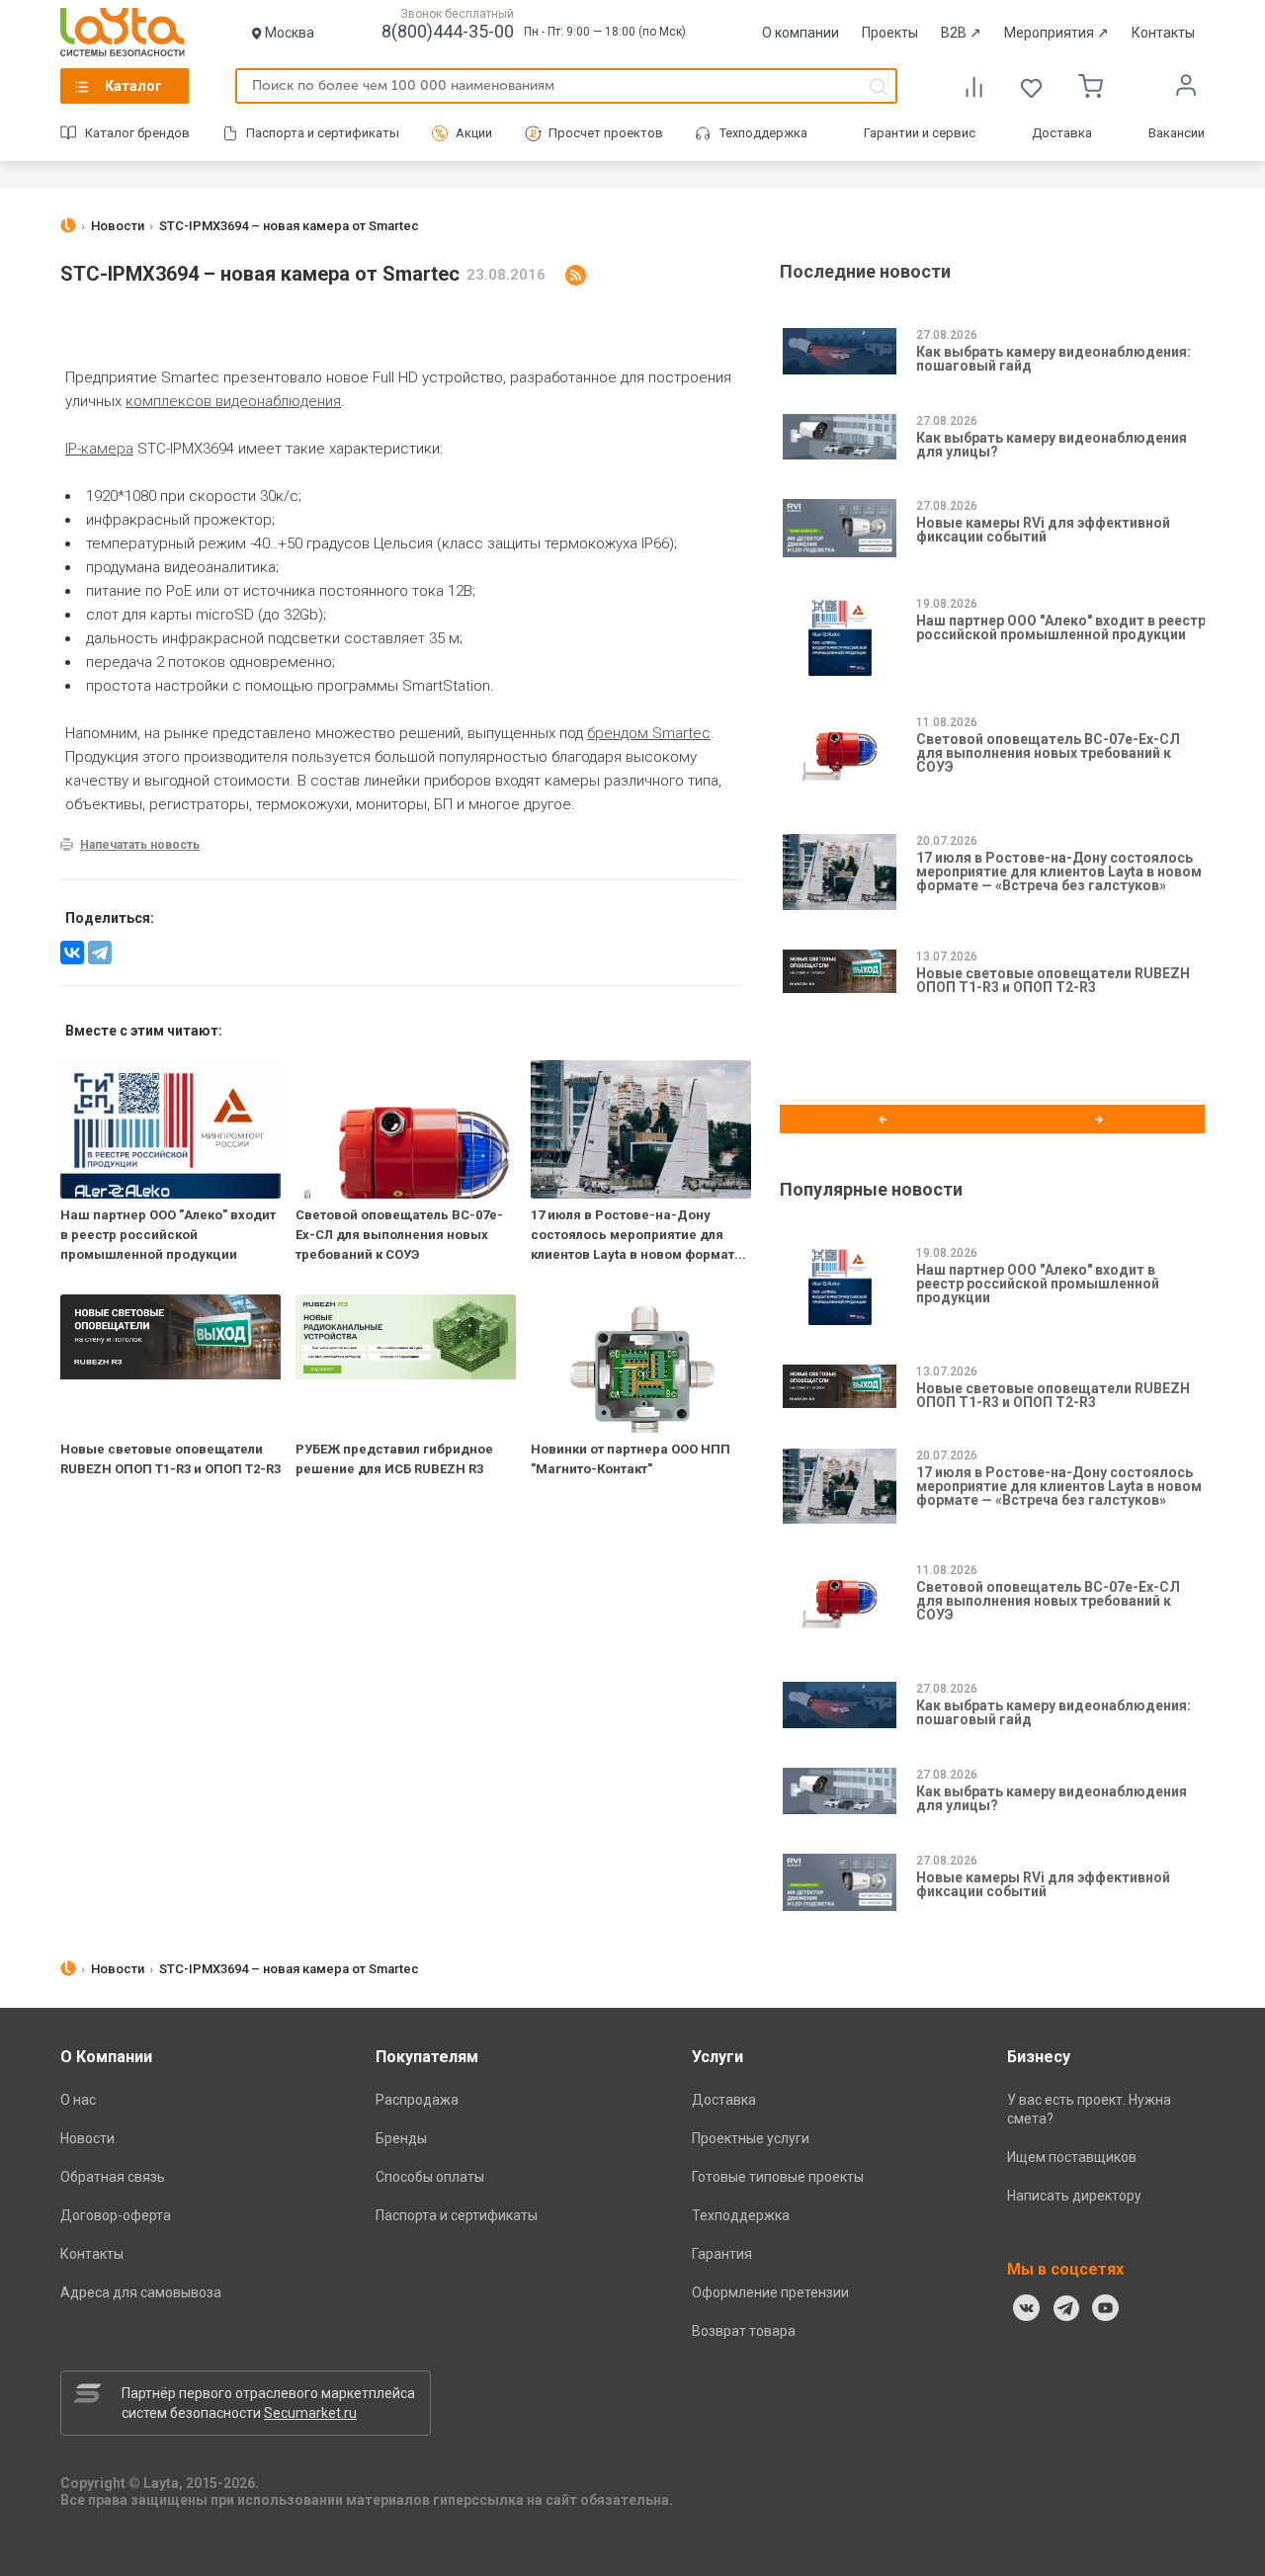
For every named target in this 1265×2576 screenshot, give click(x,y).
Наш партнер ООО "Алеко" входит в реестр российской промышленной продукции (168, 1235)
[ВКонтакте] (1027, 2308)
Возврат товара (744, 2331)
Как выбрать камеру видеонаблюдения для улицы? (1052, 445)
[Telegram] (100, 953)
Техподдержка (763, 133)
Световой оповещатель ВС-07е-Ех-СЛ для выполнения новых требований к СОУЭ (399, 1235)
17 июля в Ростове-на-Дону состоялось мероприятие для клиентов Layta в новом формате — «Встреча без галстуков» (1059, 872)
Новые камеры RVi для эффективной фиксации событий (1043, 530)
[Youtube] (1106, 2308)
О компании (801, 33)
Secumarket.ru (310, 2413)
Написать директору (1074, 2196)
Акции (474, 133)
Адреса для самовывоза (141, 2292)
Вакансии (1177, 133)
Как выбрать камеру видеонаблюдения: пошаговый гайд (1054, 359)
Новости (87, 2138)
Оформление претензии (770, 2292)
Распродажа (417, 2100)
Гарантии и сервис (920, 133)
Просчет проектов (606, 133)
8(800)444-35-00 (448, 31)
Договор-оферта (116, 2215)
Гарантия (722, 2254)
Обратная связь (113, 2177)
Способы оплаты (430, 2177)
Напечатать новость (140, 845)
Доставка (1062, 133)
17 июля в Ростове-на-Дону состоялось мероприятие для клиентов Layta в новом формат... (638, 1235)
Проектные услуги (751, 2138)
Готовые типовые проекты (778, 2177)
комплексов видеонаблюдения (233, 401)
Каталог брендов (137, 133)
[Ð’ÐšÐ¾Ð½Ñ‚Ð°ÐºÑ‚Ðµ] (72, 953)
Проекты (890, 33)
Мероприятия (1056, 33)
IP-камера (99, 449)
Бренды (401, 2138)
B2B (961, 33)
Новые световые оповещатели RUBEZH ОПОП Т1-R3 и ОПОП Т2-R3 (1053, 980)
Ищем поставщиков (1072, 2157)
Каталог (133, 86)
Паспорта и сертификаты (323, 133)
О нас (78, 2100)
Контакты (1163, 33)
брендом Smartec (649, 733)
